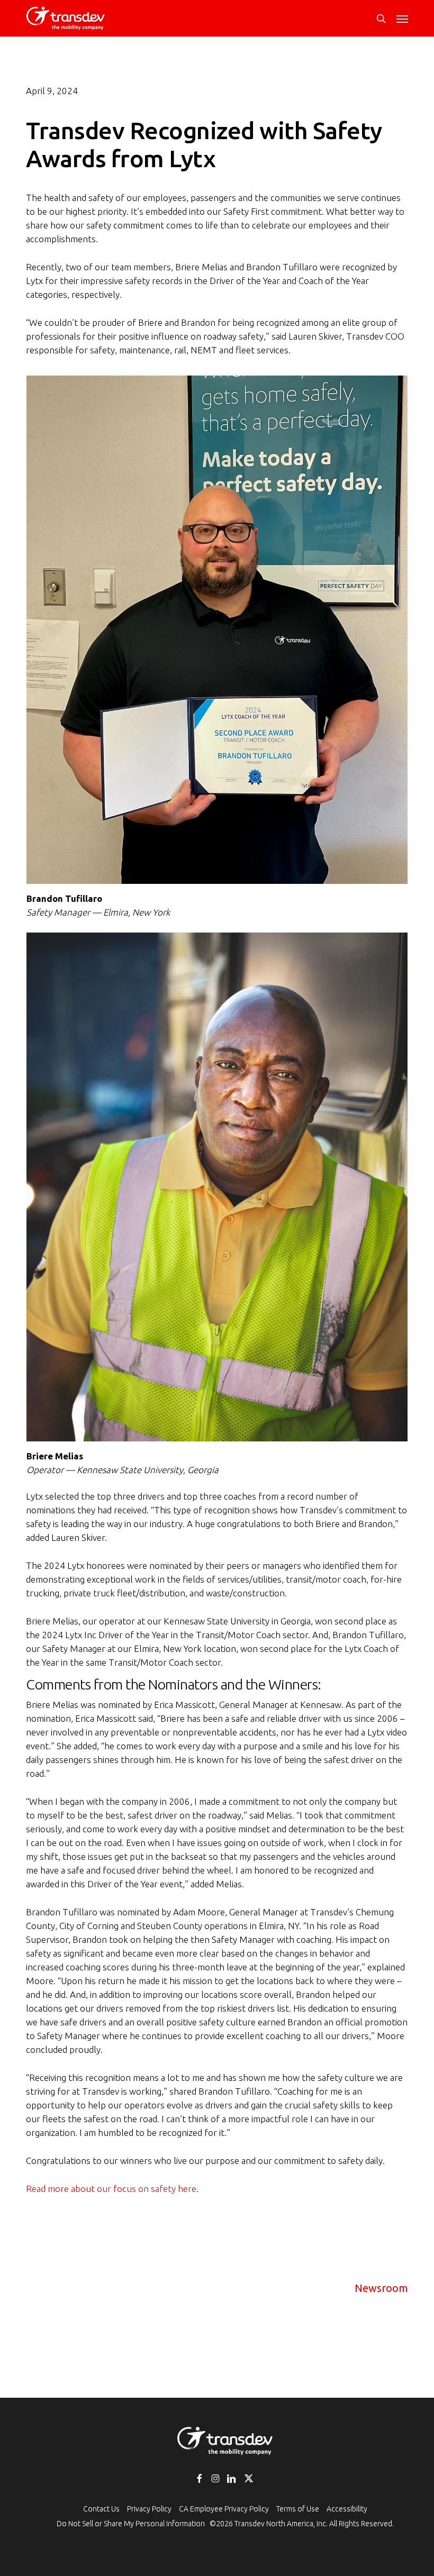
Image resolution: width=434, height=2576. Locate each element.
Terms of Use (298, 2509)
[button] (402, 19)
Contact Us (101, 2509)
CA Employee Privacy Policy (224, 2509)
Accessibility (347, 2509)
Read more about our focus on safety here (111, 2189)
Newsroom (381, 2288)
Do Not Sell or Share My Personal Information (131, 2524)
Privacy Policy (149, 2509)
